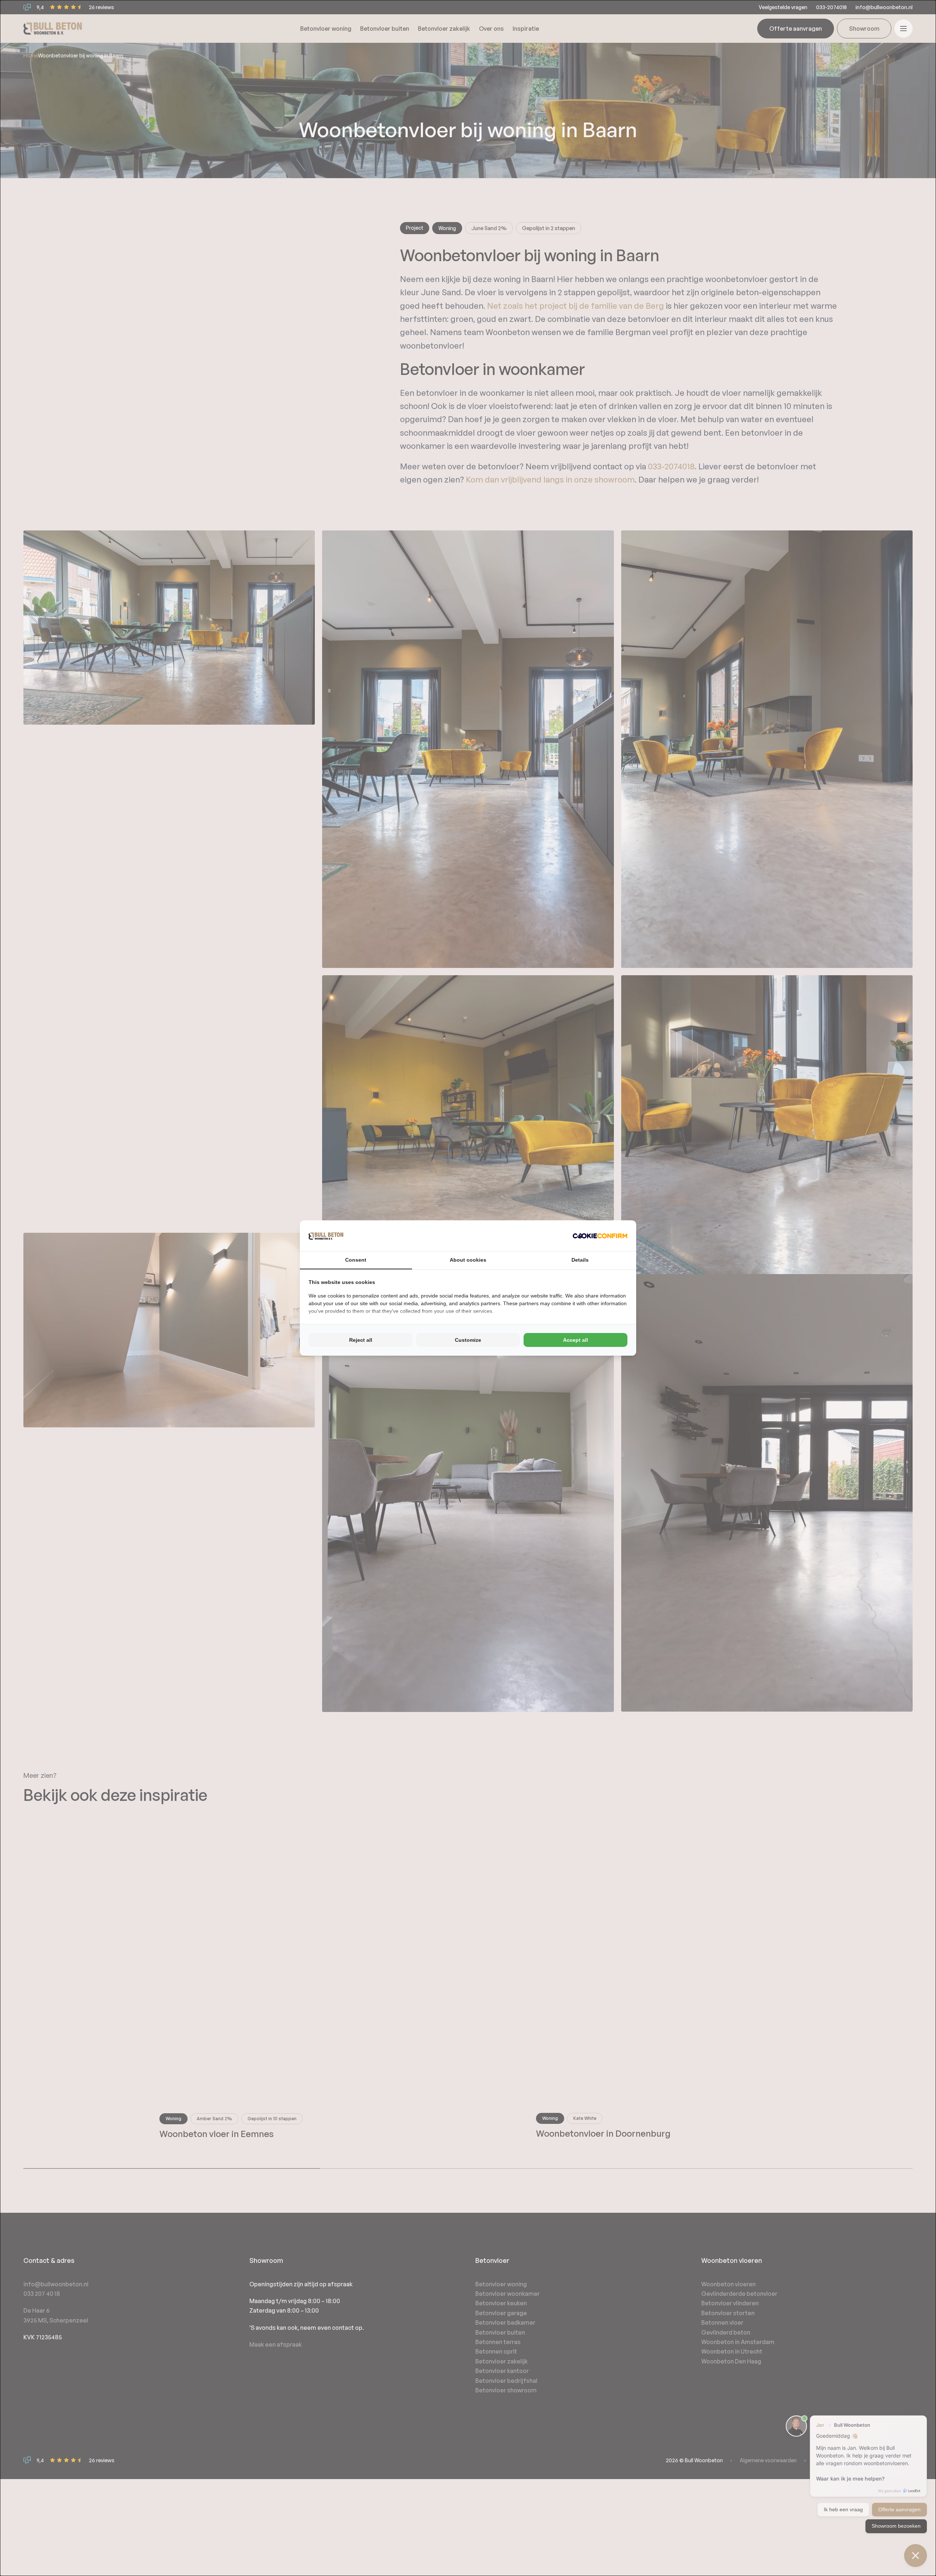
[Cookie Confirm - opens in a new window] (600, 1236)
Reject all (361, 1340)
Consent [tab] (356, 1260)
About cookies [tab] (468, 1260)
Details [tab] (580, 1260)
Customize (468, 1340)
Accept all (575, 1340)
